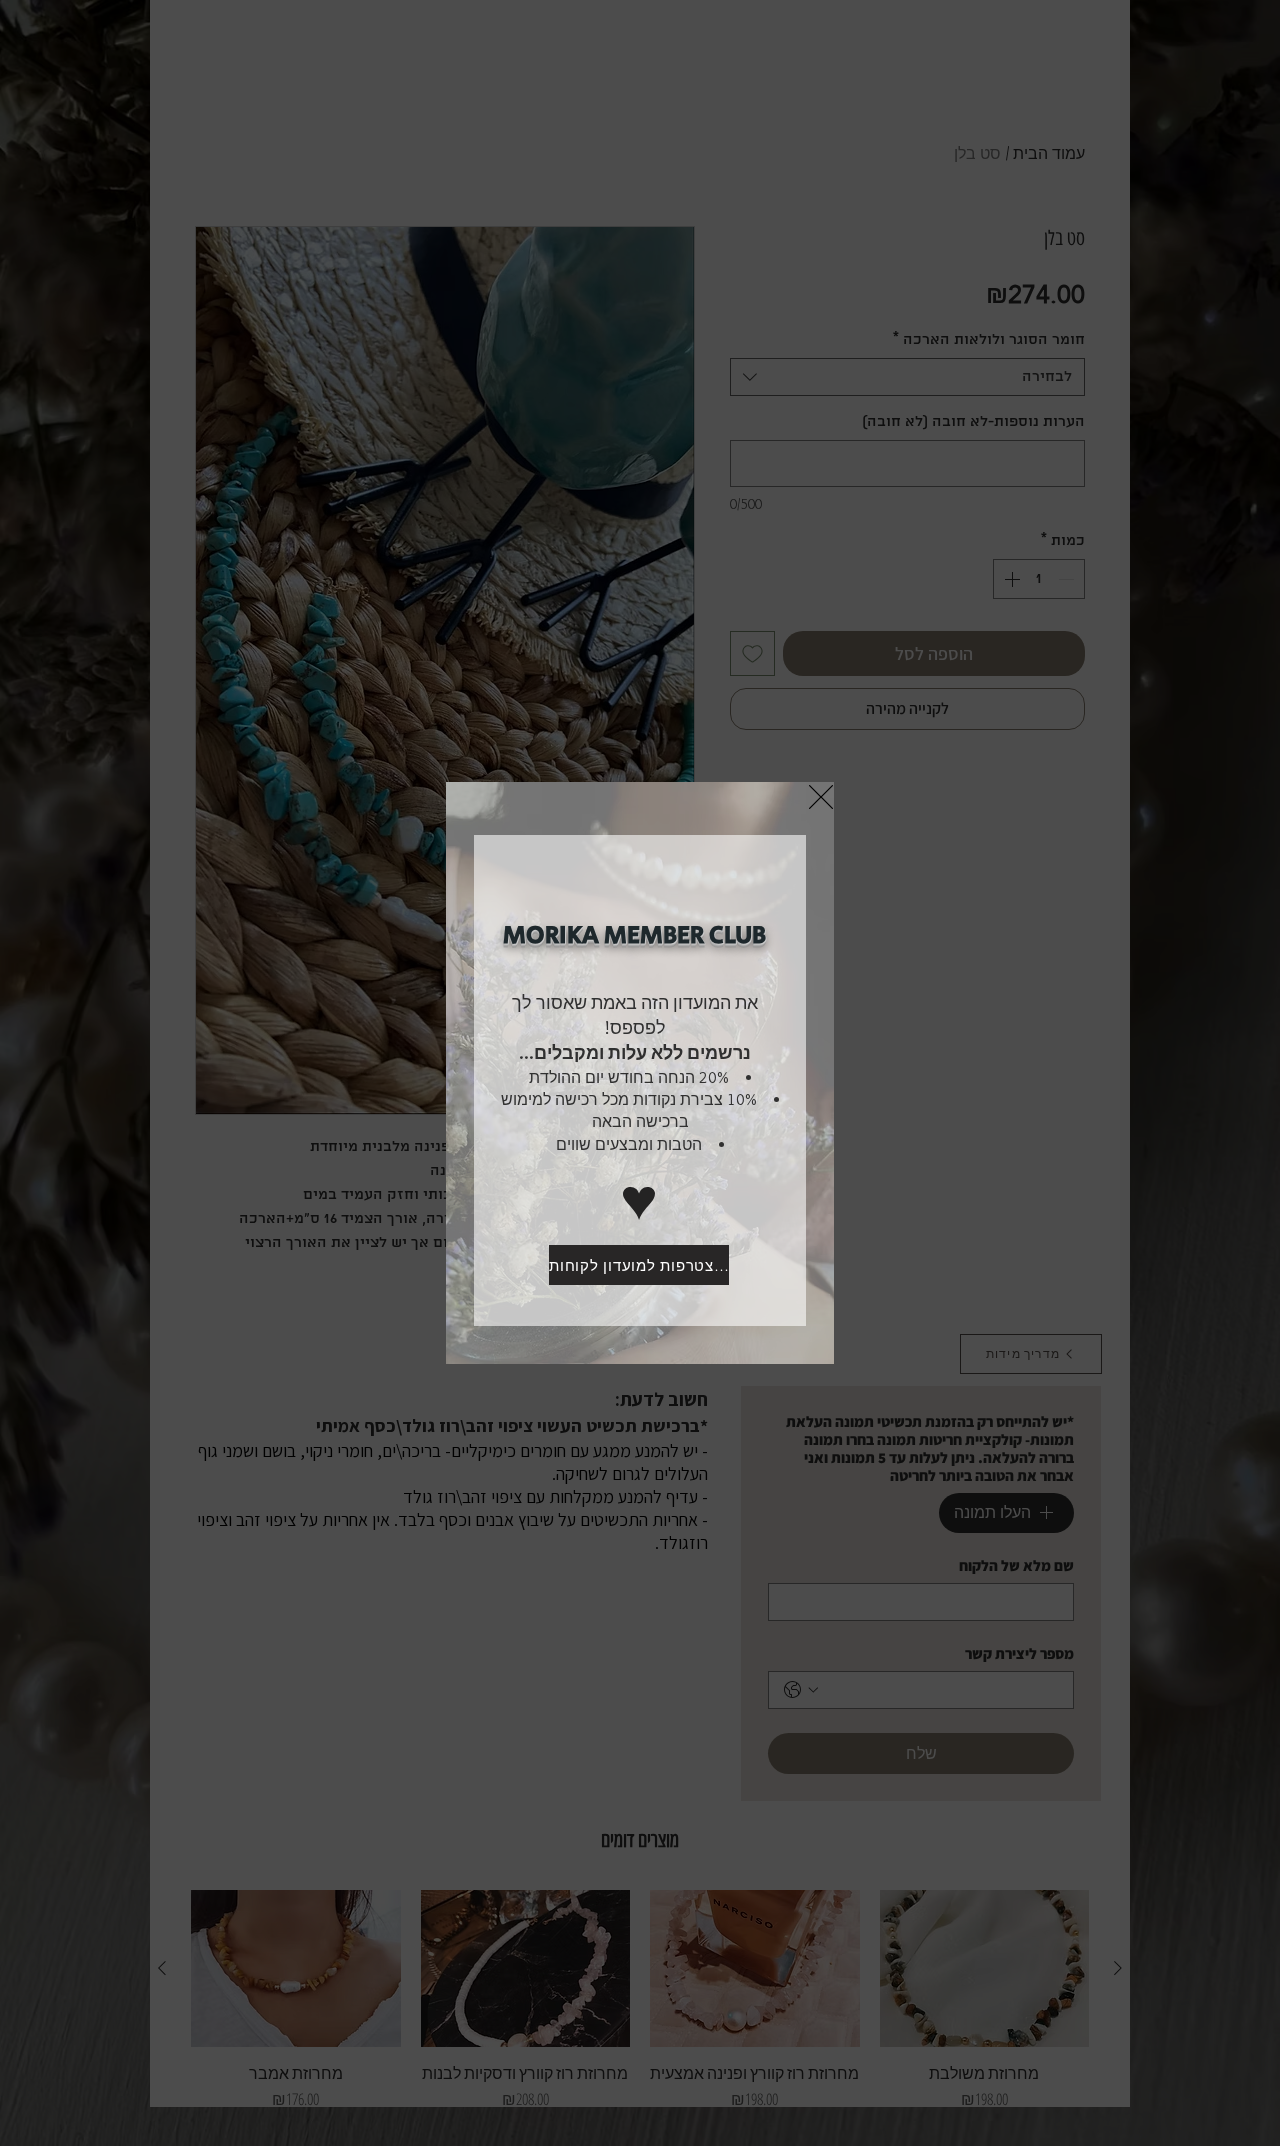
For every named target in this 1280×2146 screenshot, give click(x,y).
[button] (821, 797)
